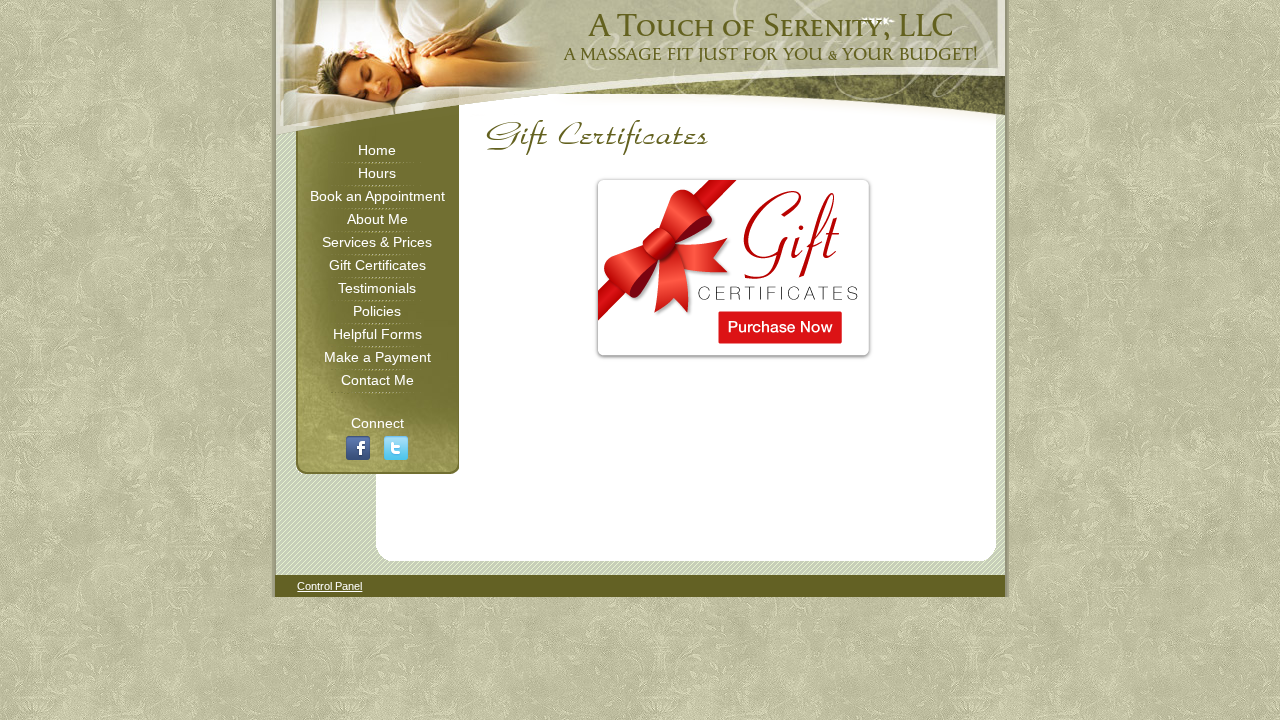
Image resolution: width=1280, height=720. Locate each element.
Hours (377, 173)
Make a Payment (377, 357)
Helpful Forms (377, 334)
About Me (377, 219)
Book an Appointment (377, 196)
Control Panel (329, 586)
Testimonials (377, 288)
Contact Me (377, 380)
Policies (377, 311)
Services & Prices (377, 242)
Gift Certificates (377, 265)
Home (377, 150)
